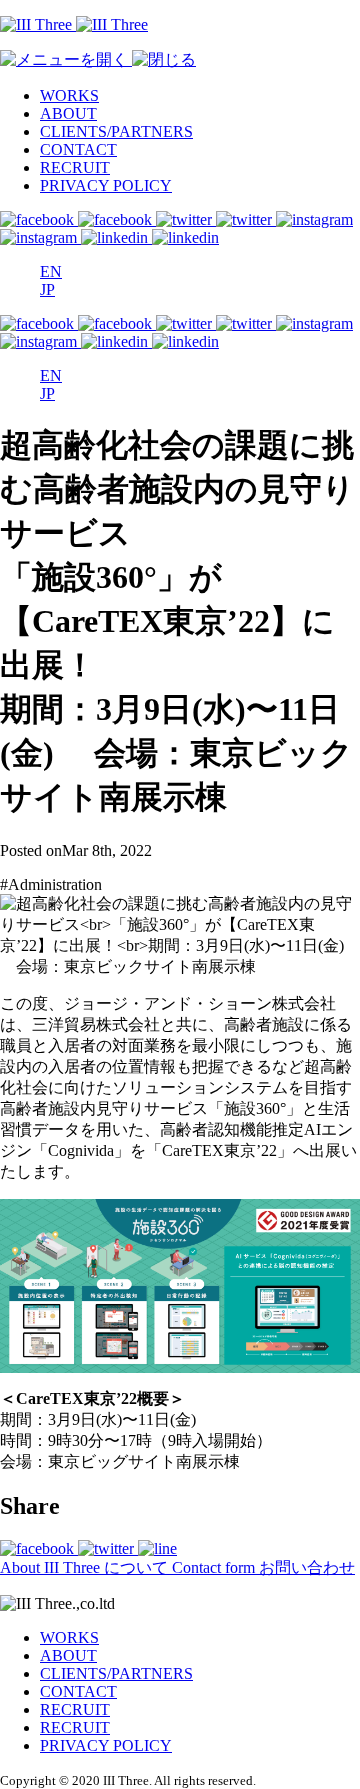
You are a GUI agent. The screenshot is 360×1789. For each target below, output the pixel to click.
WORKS (69, 95)
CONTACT (78, 149)
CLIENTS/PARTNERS (116, 131)
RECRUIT (75, 167)
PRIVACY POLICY (106, 185)
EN (51, 271)
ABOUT (68, 113)
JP (47, 289)
